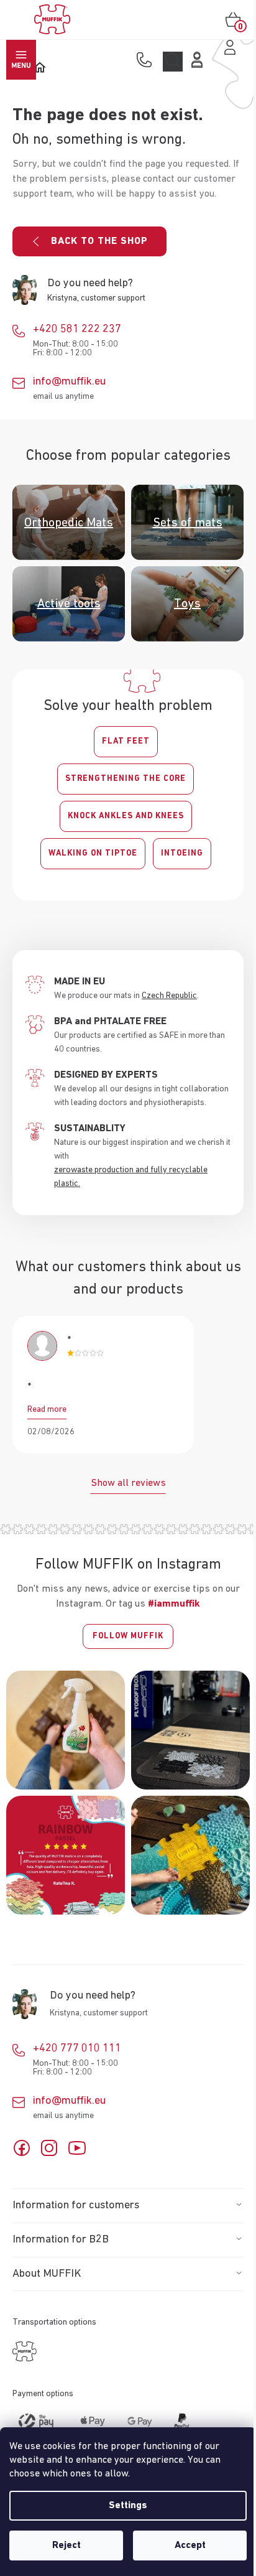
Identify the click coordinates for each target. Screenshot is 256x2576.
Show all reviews (128, 1483)
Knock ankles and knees (126, 816)
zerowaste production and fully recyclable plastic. (131, 1177)
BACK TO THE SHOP (99, 241)
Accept (190, 2546)
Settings (128, 2506)
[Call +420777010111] (147, 61)
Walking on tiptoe (93, 853)
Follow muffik (128, 1636)
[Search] (173, 62)
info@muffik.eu (69, 381)
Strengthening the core (126, 779)
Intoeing (182, 853)
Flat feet (126, 741)
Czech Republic (169, 996)
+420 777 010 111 (77, 2048)
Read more (47, 1409)
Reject (66, 2546)
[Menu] (21, 60)
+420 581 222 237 (77, 329)
